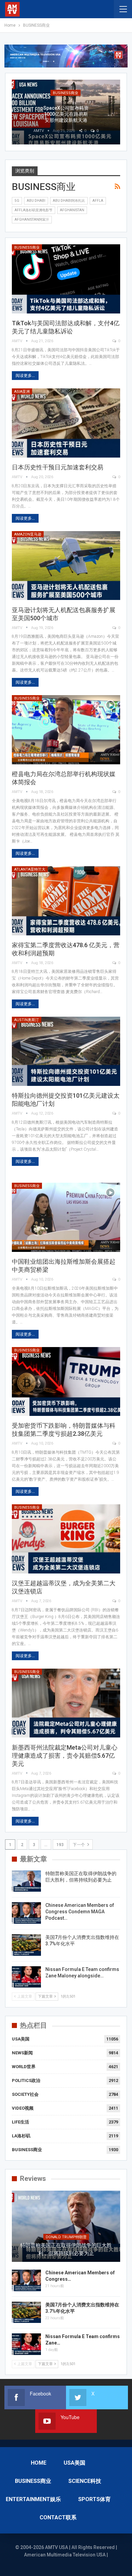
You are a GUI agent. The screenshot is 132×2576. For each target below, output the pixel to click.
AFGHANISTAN (72, 210)
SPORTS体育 (94, 2499)
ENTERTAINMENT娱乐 (33, 2499)
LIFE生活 (20, 2122)
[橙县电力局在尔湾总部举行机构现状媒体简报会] (66, 730)
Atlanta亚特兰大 (30, 869)
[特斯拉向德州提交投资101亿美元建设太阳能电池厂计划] (66, 1051)
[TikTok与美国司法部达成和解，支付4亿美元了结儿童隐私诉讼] (66, 279)
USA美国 (21, 2039)
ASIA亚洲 (22, 392)
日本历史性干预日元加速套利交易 (58, 467)
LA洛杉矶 (21, 2136)
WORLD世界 (24, 2067)
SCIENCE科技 (85, 2481)
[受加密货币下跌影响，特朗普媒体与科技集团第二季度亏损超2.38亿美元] (66, 1382)
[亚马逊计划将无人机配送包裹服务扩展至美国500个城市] (66, 566)
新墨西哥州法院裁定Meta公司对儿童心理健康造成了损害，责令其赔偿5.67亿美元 (65, 1756)
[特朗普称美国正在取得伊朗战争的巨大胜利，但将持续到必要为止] (26, 1881)
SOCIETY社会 (25, 2094)
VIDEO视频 (23, 2108)
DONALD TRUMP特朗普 (66, 2237)
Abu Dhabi (36, 201)
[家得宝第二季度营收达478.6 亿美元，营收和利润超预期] (66, 901)
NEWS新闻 (22, 2053)
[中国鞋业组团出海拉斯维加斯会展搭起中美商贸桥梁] (66, 1217)
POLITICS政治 (26, 2080)
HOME (39, 2463)
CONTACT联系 (58, 2517)
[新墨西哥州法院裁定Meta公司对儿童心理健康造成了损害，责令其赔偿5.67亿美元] (66, 1703)
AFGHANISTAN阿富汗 (32, 220)
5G (17, 201)
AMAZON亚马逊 (28, 534)
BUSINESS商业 (27, 248)
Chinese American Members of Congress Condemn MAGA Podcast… (80, 1912)
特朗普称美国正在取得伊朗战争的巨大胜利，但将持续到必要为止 (66, 2249)
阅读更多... (25, 376)
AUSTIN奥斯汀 (27, 1020)
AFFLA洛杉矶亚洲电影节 (34, 210)
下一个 (79, 1845)
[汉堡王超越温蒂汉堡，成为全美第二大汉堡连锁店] (66, 1539)
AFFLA (98, 201)
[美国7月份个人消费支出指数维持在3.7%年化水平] (26, 1945)
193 (60, 1845)
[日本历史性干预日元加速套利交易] (66, 423)
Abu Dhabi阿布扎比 (69, 201)
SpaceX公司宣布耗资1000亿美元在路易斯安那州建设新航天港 (66, 114)
